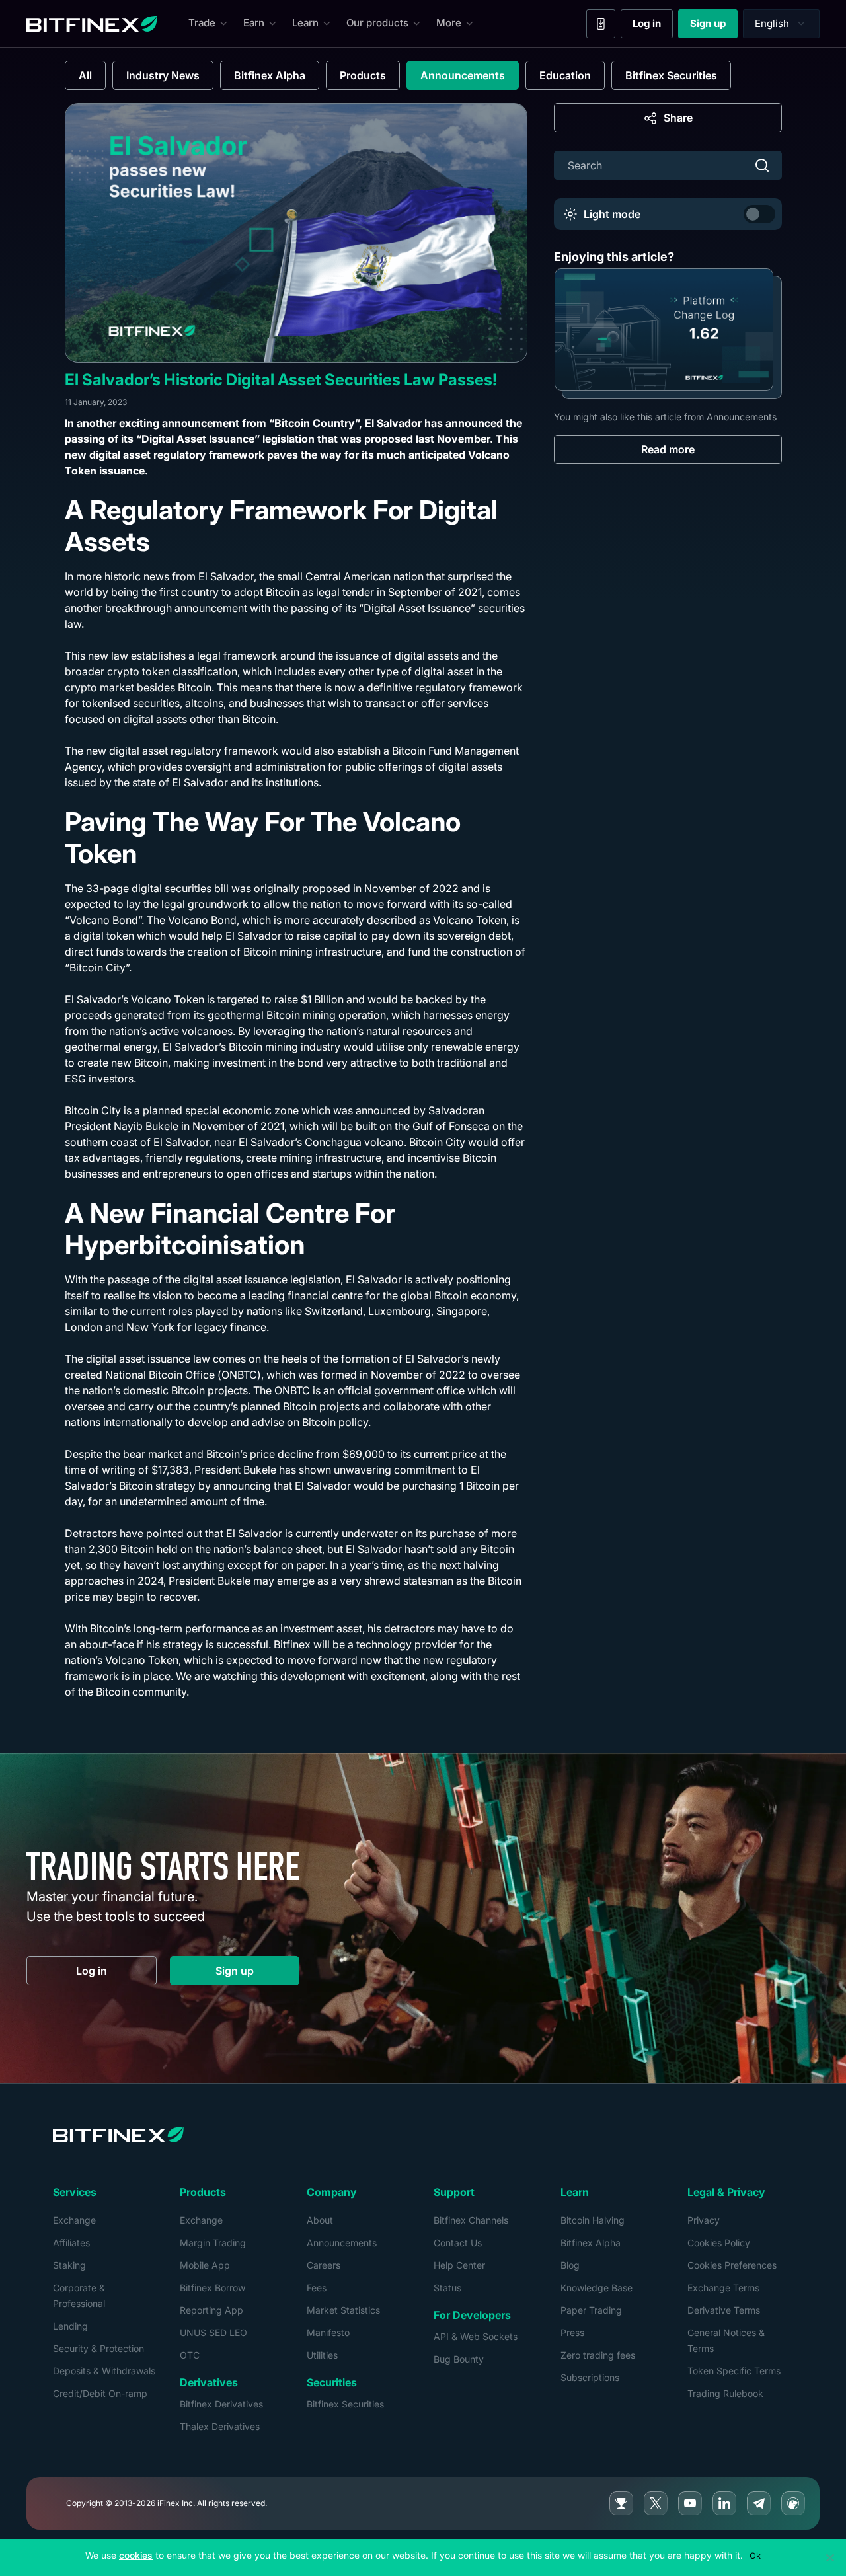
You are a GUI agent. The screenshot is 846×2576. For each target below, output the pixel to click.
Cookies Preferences (732, 2265)
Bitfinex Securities (671, 75)
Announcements (463, 75)
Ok (755, 2556)
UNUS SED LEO (213, 2332)
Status (447, 2288)
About (320, 2220)
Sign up (714, 26)
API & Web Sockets (476, 2336)
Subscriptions (590, 2377)
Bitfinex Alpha (270, 75)
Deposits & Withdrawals (104, 2371)
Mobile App (205, 2265)
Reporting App (211, 2310)
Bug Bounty (459, 2359)
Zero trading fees (598, 2355)
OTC (190, 2355)
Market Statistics (343, 2310)
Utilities (322, 2355)
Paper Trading (591, 2310)
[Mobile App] (601, 24)
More (449, 23)
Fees (317, 2288)
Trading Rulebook (725, 2393)
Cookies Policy (719, 2243)
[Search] (762, 165)
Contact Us (458, 2243)
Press (572, 2332)
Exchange (74, 2220)
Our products (377, 23)
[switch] (759, 214)
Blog (570, 2265)
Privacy (704, 2220)
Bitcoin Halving (593, 2220)
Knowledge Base (596, 2288)
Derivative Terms (724, 2310)
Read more (668, 449)
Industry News (163, 75)
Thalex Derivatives (220, 2426)
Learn (305, 23)
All (85, 75)
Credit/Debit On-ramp (100, 2393)
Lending (70, 2326)
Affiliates (71, 2243)
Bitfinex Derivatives (221, 2404)
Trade (202, 23)
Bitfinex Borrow (212, 2288)
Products (363, 75)
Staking (69, 2265)
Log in (653, 26)
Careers (324, 2265)
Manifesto (328, 2332)
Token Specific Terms (734, 2371)
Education (565, 75)
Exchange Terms (723, 2288)
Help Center (459, 2265)
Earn (254, 23)
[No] (829, 2557)
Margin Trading (213, 2243)
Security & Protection (98, 2348)
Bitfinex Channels (471, 2220)
